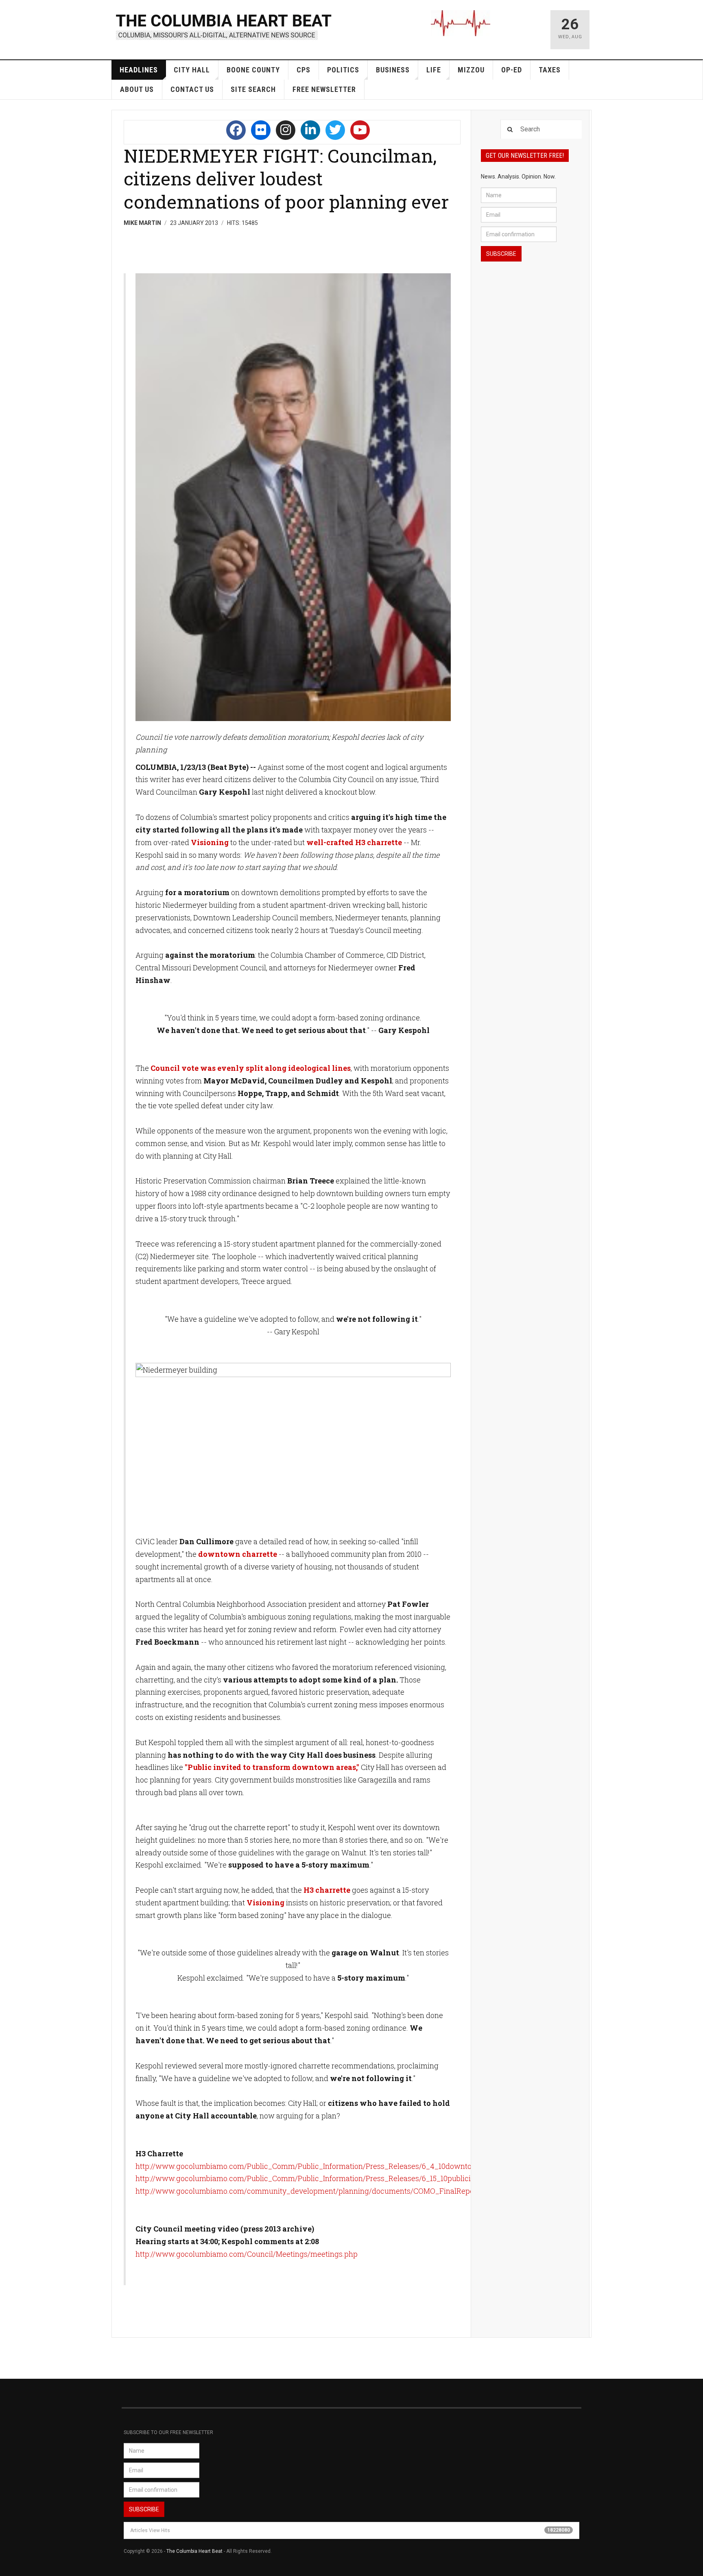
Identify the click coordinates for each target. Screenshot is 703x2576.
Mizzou (471, 70)
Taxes (550, 70)
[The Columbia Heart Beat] (224, 26)
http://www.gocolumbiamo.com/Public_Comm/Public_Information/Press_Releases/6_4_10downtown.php (317, 2166)
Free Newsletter (324, 89)
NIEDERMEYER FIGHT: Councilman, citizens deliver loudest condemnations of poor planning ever (286, 179)
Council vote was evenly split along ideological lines (251, 1068)
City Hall (192, 70)
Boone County (253, 70)
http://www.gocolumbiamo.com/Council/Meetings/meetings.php (247, 2254)
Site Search (253, 89)
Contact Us (192, 89)
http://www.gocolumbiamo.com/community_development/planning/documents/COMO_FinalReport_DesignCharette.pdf (342, 2191)
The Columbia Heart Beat (194, 2551)
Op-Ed (512, 70)
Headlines (139, 70)
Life (434, 70)
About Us (137, 89)
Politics (343, 70)
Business (393, 70)
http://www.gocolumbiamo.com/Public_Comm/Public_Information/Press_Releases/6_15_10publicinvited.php (321, 2178)
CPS (303, 70)
